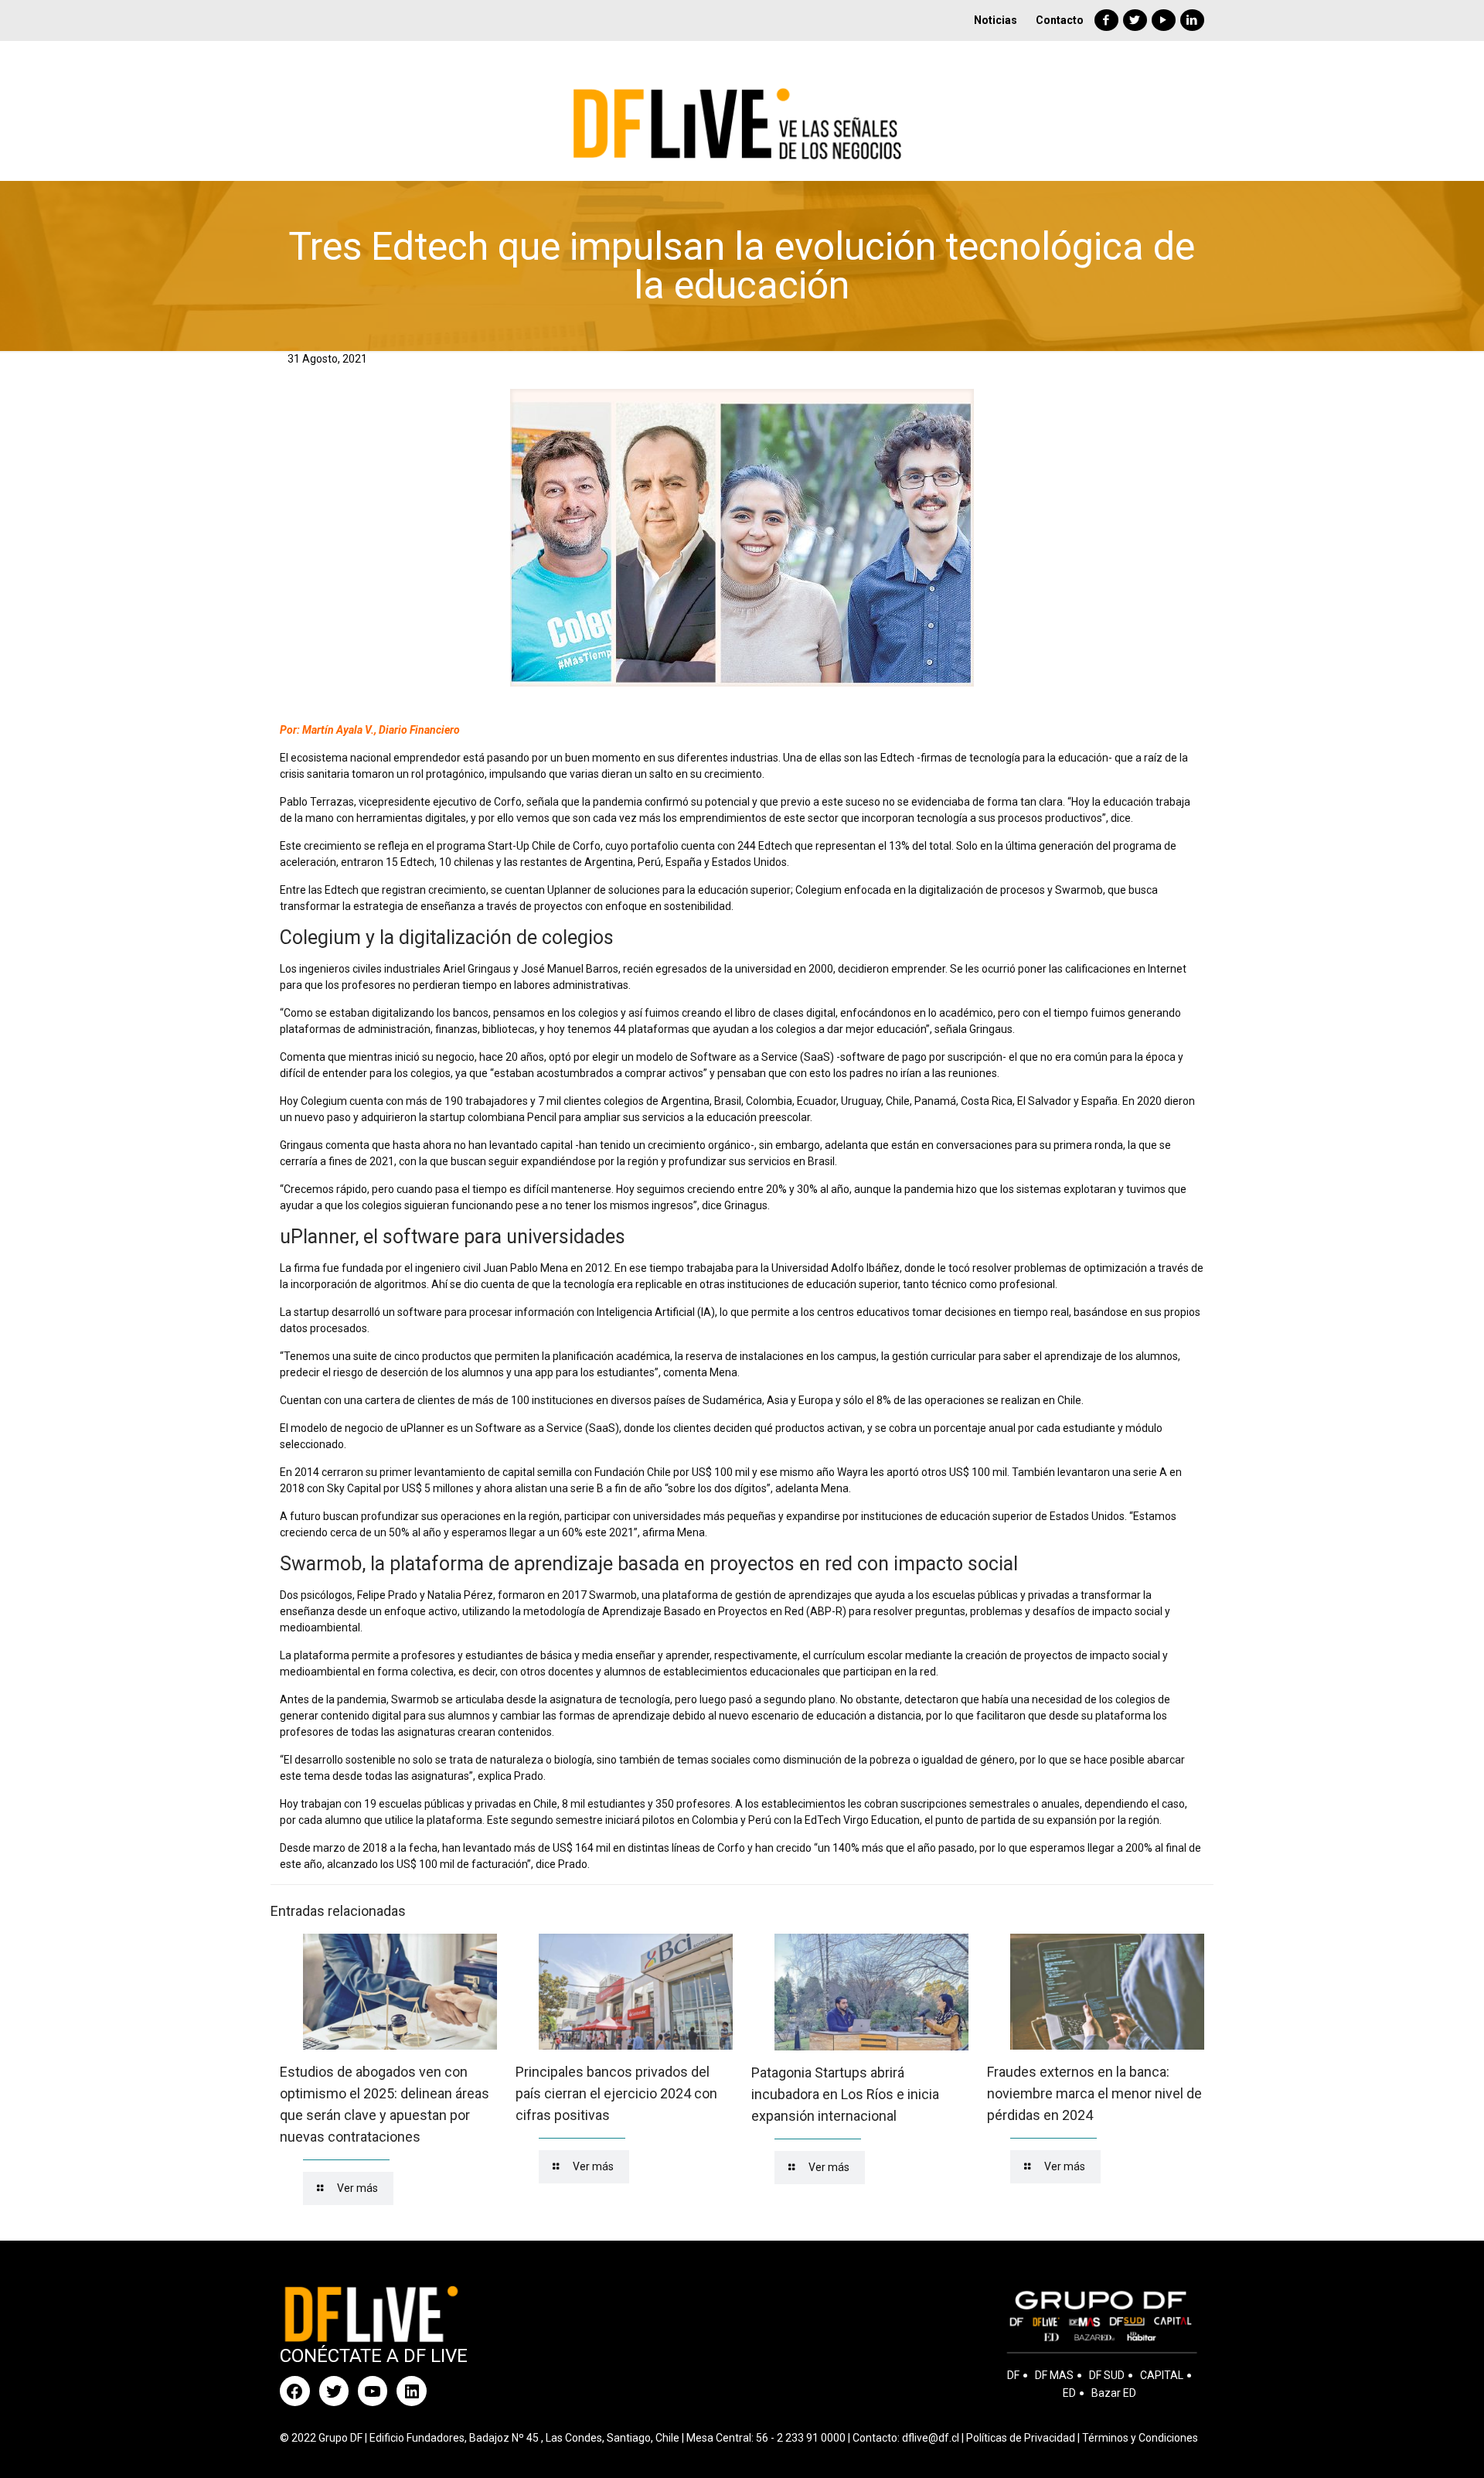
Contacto (1060, 20)
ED (1069, 2393)
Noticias (996, 20)
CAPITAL (1162, 2375)
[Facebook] (1106, 20)
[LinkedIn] (1192, 20)
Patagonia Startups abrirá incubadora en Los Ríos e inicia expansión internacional (845, 2094)
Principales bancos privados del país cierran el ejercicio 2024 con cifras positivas (616, 2093)
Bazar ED (1114, 2393)
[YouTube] (1164, 20)
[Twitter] (1135, 20)
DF (1013, 2375)
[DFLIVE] (742, 111)
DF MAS (1054, 2375)
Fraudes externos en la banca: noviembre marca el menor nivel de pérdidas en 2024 (1094, 2093)
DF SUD (1107, 2375)
